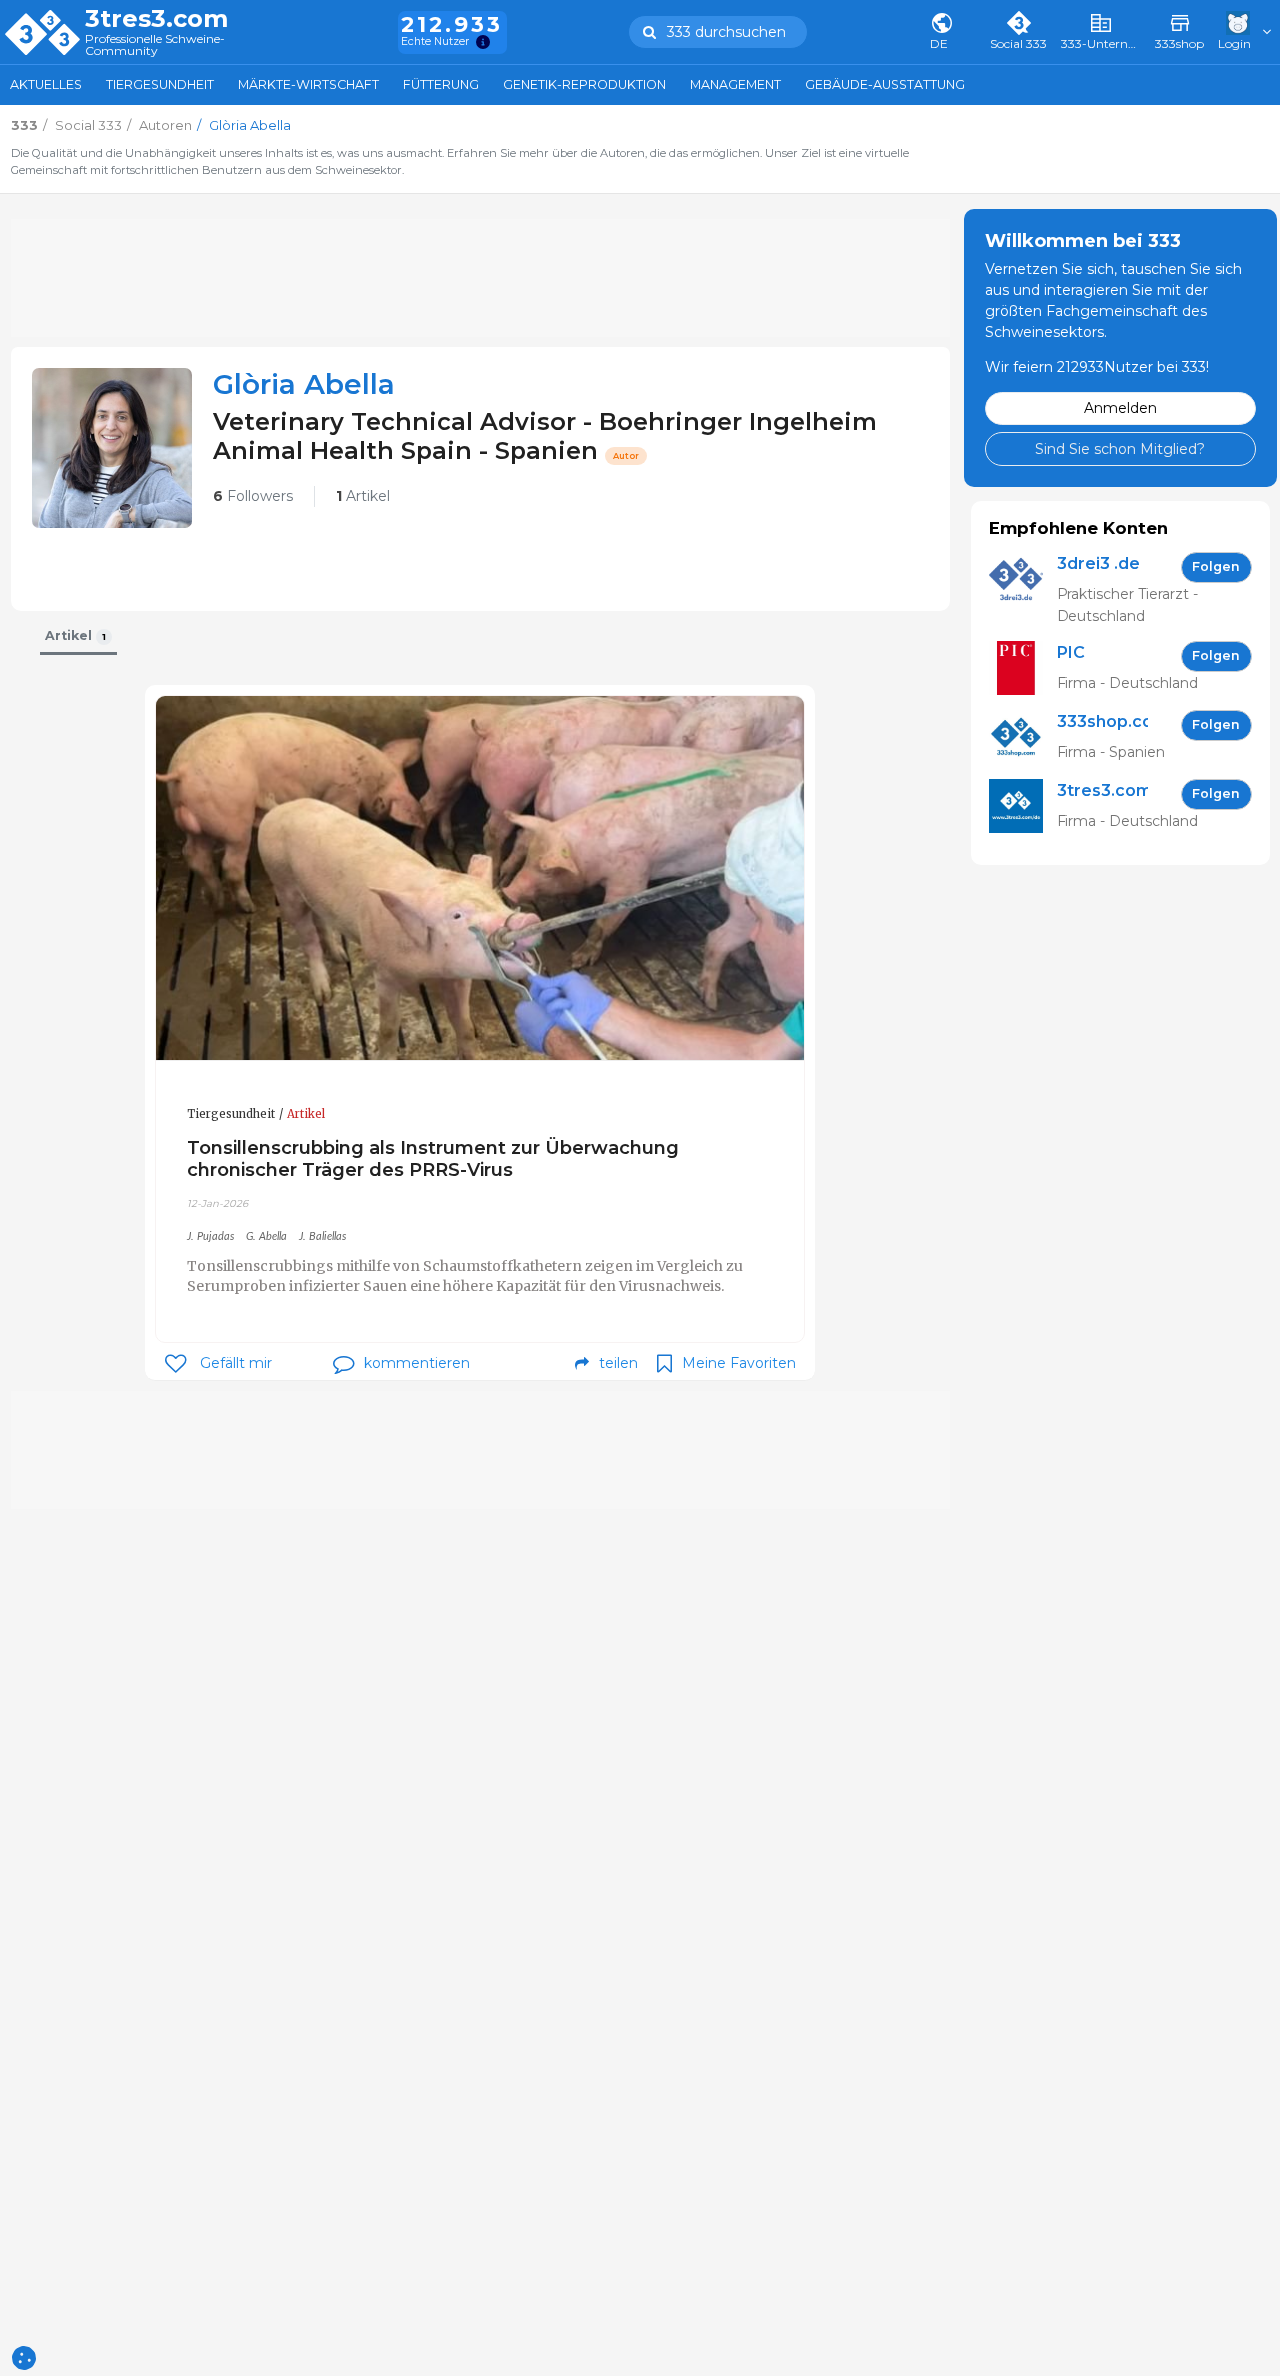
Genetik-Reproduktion (584, 84)
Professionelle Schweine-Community (155, 45)
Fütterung (441, 84)
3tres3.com (156, 19)
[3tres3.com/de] (1023, 806)
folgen (1216, 566)
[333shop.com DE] (1023, 737)
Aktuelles (46, 84)
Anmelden (1120, 408)
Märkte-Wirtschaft (308, 84)
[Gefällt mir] (175, 1363)
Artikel (363, 496)
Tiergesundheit (160, 84)
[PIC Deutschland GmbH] (1023, 668)
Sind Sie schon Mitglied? (1120, 448)
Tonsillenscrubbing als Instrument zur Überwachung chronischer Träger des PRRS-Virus (433, 1158)
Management (735, 84)
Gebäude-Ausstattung (885, 84)
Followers (253, 496)
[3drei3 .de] (1023, 589)
